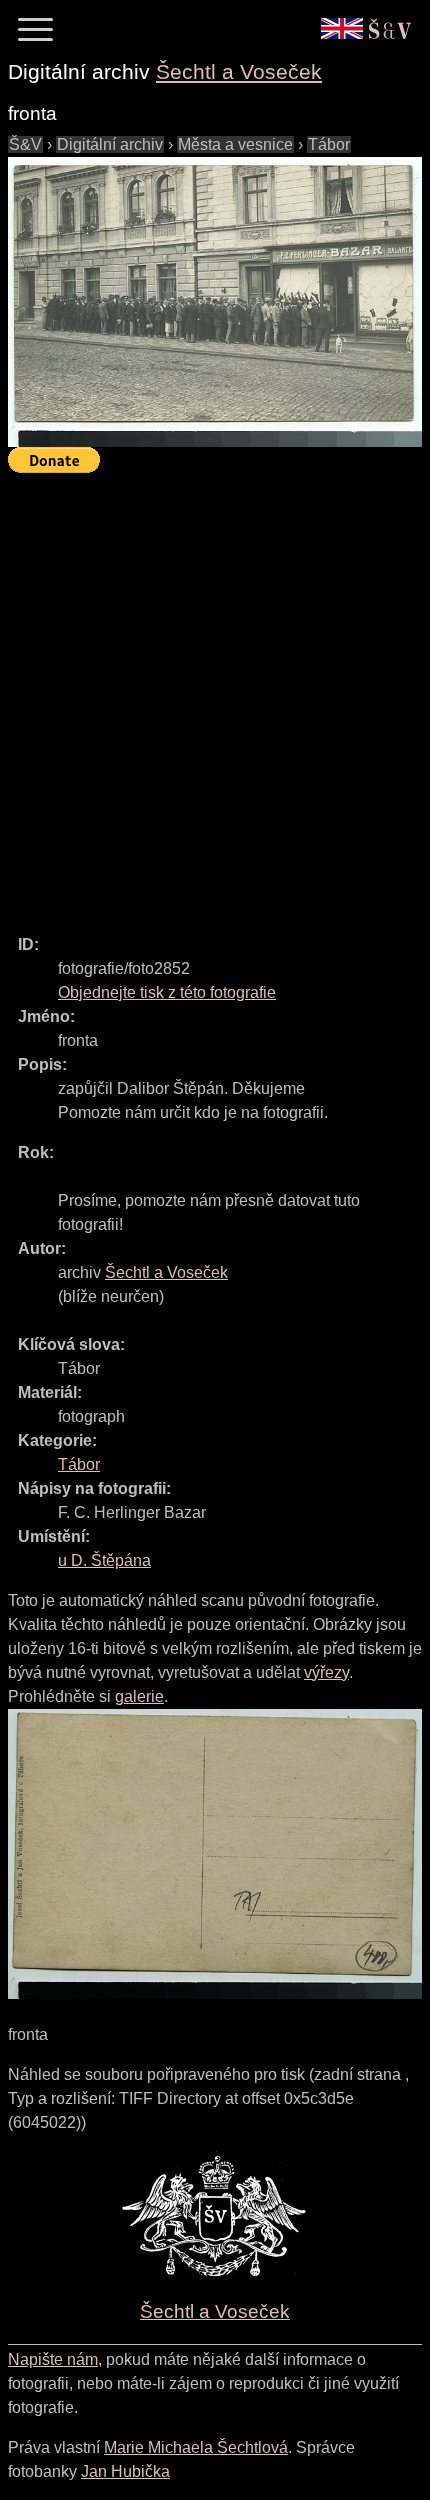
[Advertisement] (215, 695)
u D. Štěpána (104, 1560)
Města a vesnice (235, 144)
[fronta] (215, 302)
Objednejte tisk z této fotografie (167, 992)
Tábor (329, 144)
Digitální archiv (110, 144)
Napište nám (53, 2359)
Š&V (25, 144)
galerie (139, 1696)
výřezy (326, 1672)
